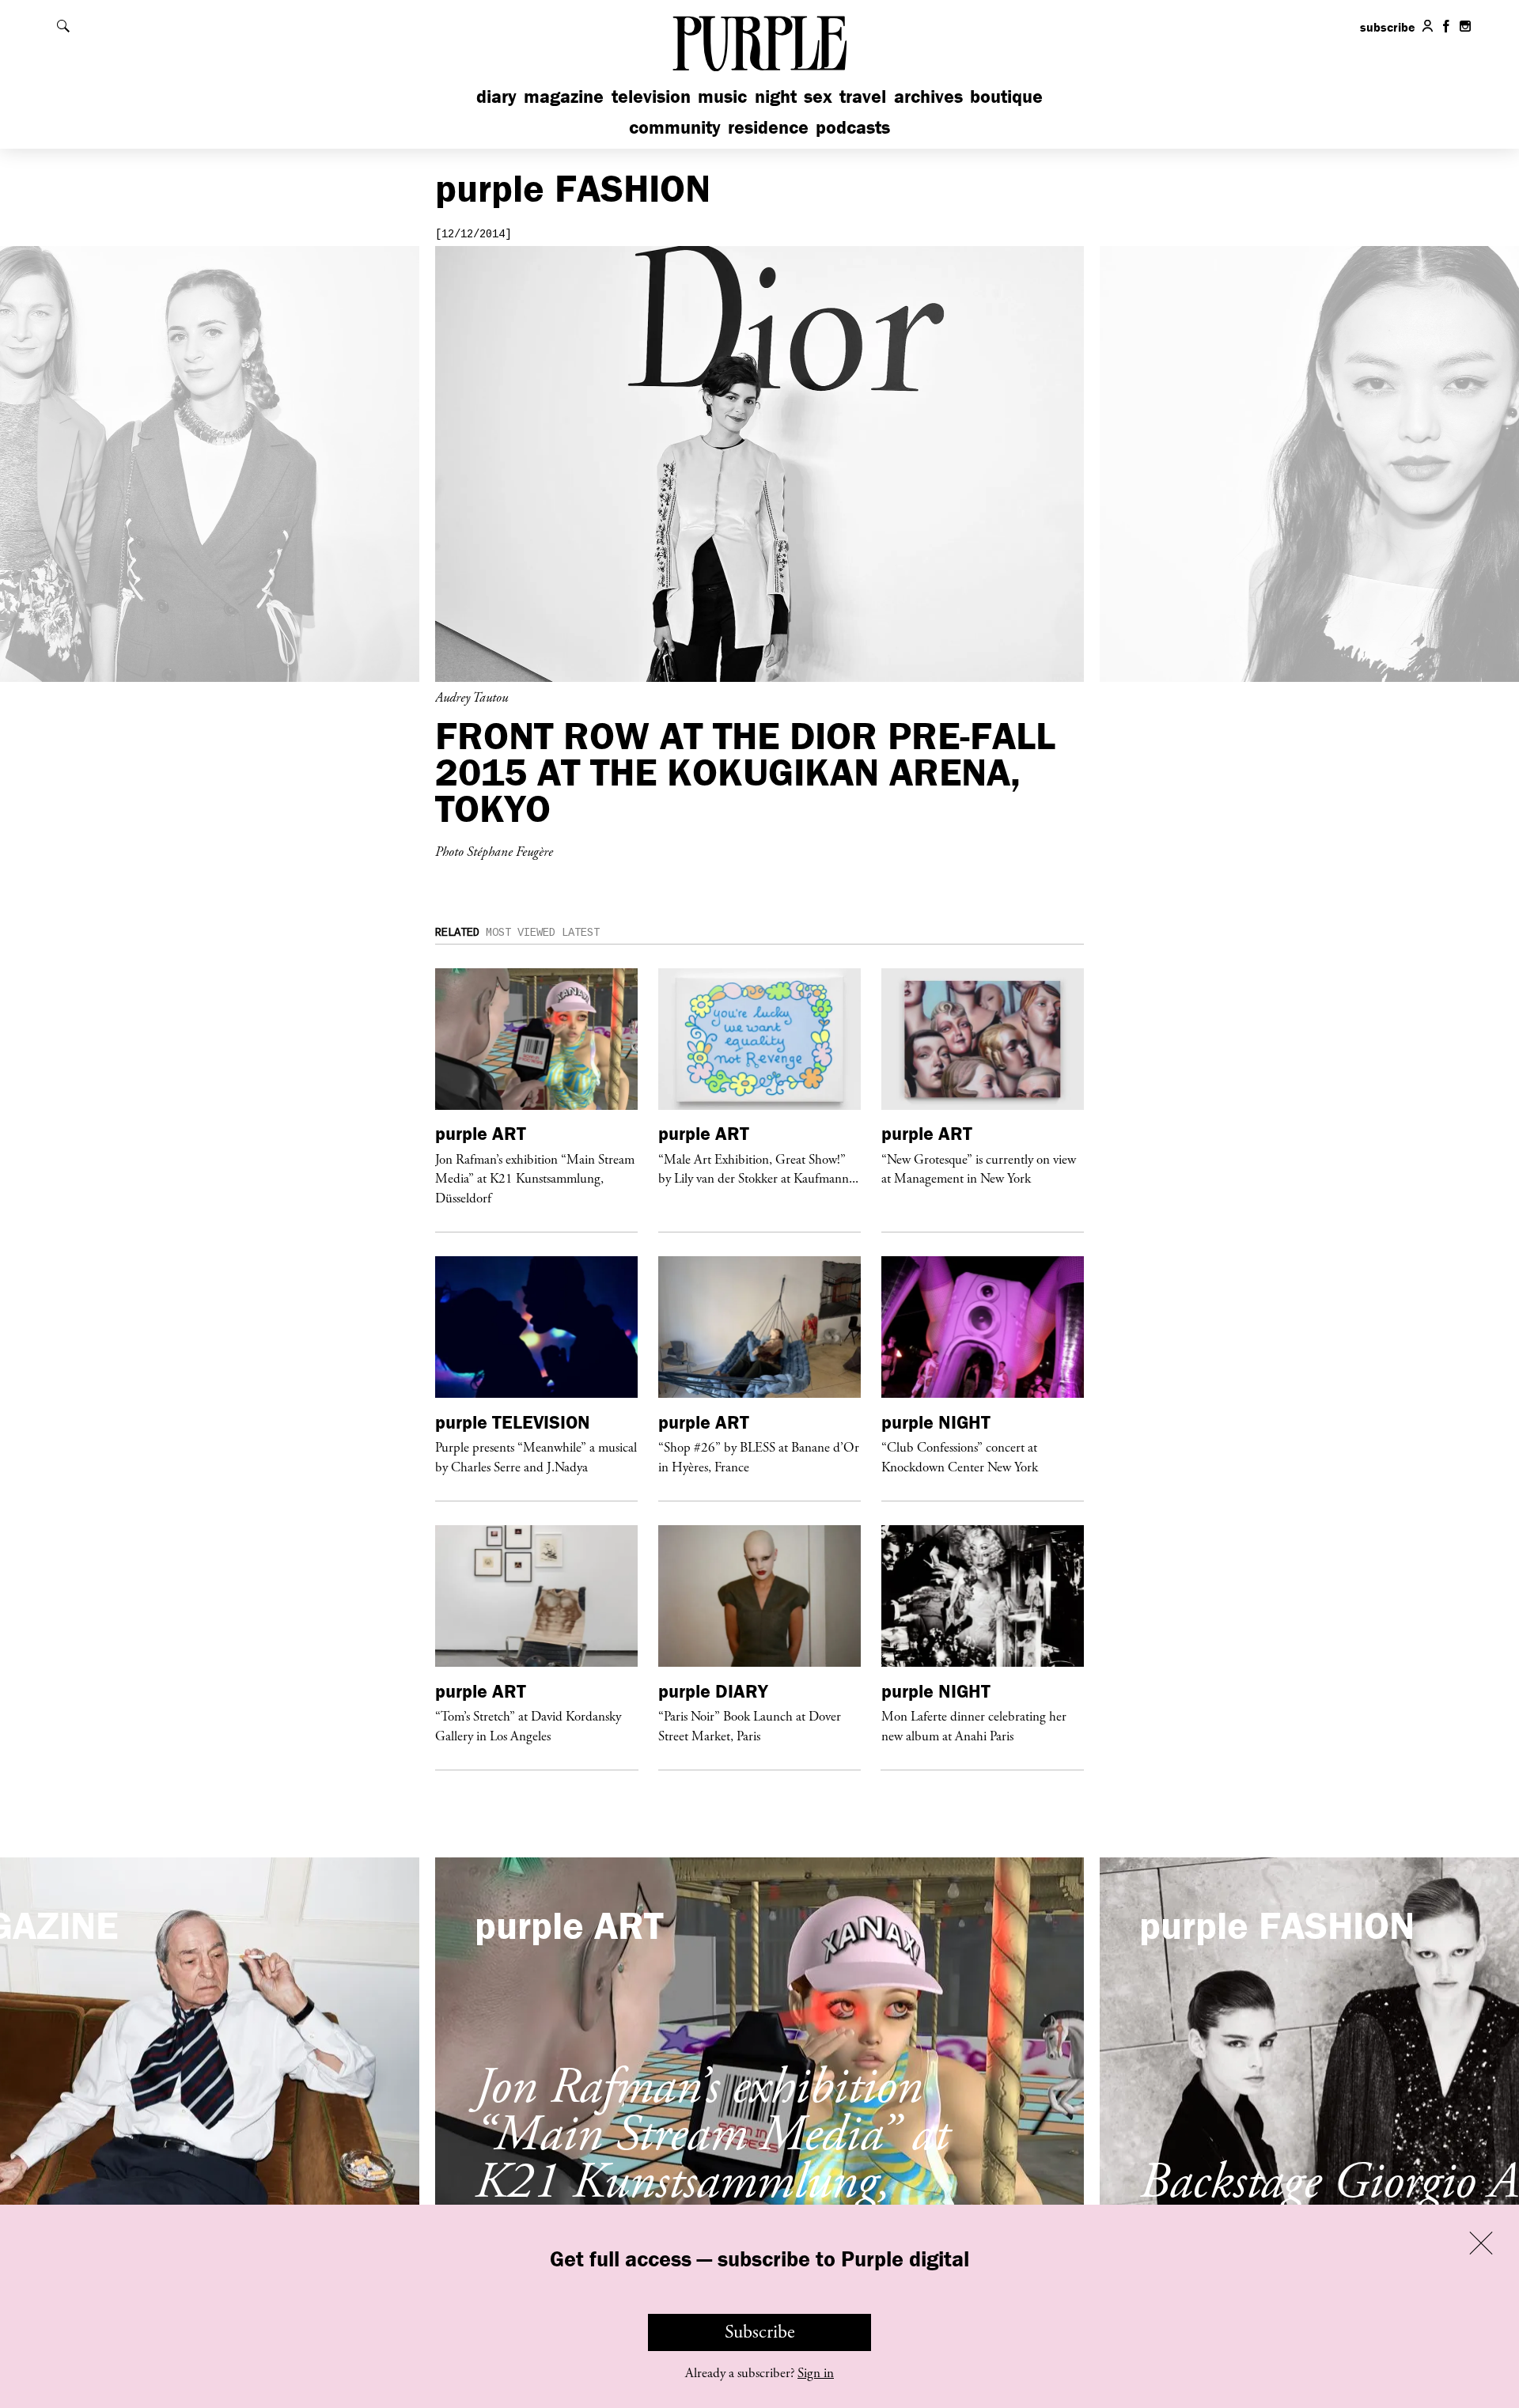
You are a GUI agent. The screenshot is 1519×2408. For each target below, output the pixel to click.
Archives (928, 96)
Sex (818, 96)
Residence (768, 127)
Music (722, 96)
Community (675, 127)
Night (776, 96)
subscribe (1388, 27)
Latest (581, 933)
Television (651, 96)
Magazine (564, 96)
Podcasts (853, 127)
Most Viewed (521, 933)
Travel (863, 96)
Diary (496, 96)
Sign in (816, 2373)
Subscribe (760, 2332)
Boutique (1006, 96)
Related (457, 933)
